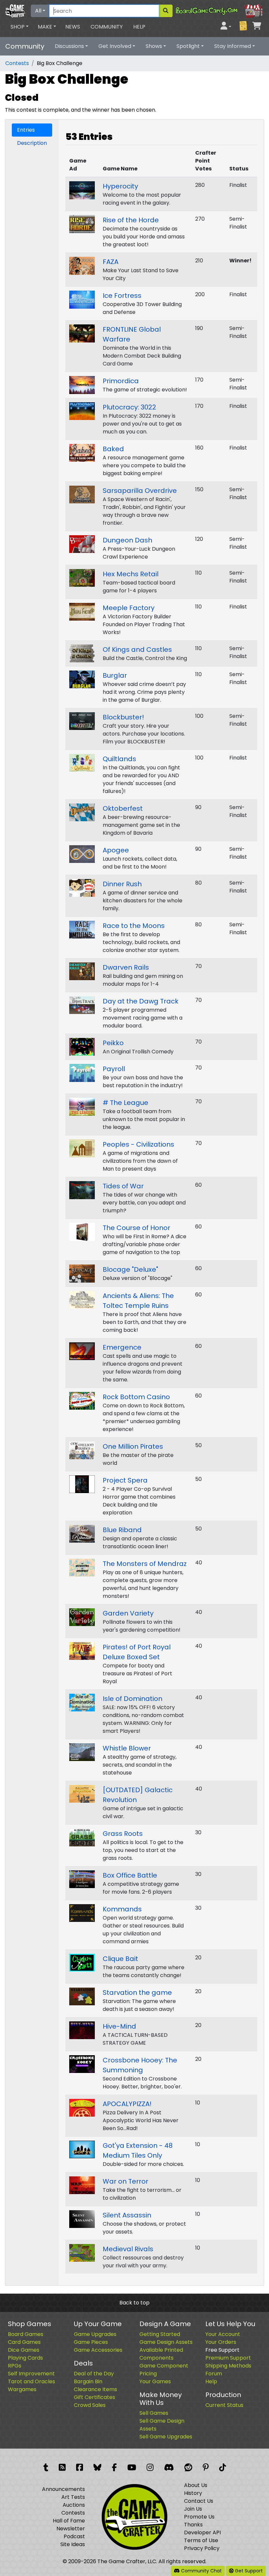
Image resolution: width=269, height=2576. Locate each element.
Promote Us (199, 2517)
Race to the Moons (134, 926)
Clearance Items (95, 2389)
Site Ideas (73, 2544)
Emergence (122, 1347)
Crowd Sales (90, 2405)
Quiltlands (119, 759)
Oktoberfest (123, 808)
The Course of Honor (136, 1228)
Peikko (113, 1043)
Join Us (193, 2509)
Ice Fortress (122, 296)
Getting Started (160, 2334)
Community (107, 27)
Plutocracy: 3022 (129, 407)
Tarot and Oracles (31, 2381)
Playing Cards (25, 2358)
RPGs (15, 2366)
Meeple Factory (129, 608)
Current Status (224, 2405)
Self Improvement (31, 2374)
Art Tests (73, 2497)
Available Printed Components (161, 2354)
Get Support (248, 2571)
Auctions (74, 2505)
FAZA (111, 262)
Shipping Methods (228, 2366)
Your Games (155, 2381)
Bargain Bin (88, 2381)
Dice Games (24, 2350)
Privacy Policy (202, 2548)
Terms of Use (201, 2540)
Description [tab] (32, 143)
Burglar (115, 675)
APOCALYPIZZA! (127, 2104)
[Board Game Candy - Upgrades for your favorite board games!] (219, 10)
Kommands (122, 1909)
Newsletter (71, 2529)
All (38, 11)
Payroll (114, 1069)
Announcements (63, 2489)
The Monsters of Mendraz (145, 1564)
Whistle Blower (127, 1748)
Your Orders (221, 2342)
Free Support (222, 2350)
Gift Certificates (94, 2397)
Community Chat (201, 2571)
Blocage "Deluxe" (130, 1269)
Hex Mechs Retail (131, 574)
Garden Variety (128, 1613)
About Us (196, 2485)
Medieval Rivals (128, 2249)
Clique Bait (120, 1959)
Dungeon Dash (127, 540)
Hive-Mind (119, 2026)
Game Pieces (91, 2342)
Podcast (74, 2536)
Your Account (223, 2334)
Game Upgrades (95, 2334)
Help (139, 27)
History (193, 2493)
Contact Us (199, 2501)
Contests (17, 63)
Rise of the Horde (131, 220)
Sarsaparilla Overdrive (140, 491)
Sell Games (154, 2413)
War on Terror (125, 2181)
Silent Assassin (127, 2215)
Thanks (193, 2525)
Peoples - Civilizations (138, 1144)
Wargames (22, 2389)
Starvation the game (137, 1993)
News (73, 27)
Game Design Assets (166, 2342)
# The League (125, 1103)
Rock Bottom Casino (136, 1397)
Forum (214, 2374)
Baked (113, 449)
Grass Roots (123, 1834)
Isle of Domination (133, 1699)
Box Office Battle (130, 1875)
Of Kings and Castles (137, 650)
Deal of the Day (94, 2374)
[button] (20, 27)
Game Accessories (98, 2350)
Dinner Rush (122, 884)
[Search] (166, 11)
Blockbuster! (123, 717)
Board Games (26, 2334)
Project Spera (125, 1480)
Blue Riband (122, 1530)
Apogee (116, 850)
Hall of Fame (69, 2521)
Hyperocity (120, 186)
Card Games (24, 2342)
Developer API (202, 2532)
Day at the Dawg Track (141, 1001)
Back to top (134, 2303)
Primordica (121, 381)
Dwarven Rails (126, 967)
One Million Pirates (133, 1446)
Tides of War (123, 1186)
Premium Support (228, 2358)
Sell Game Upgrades (166, 2437)
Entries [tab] (26, 130)
